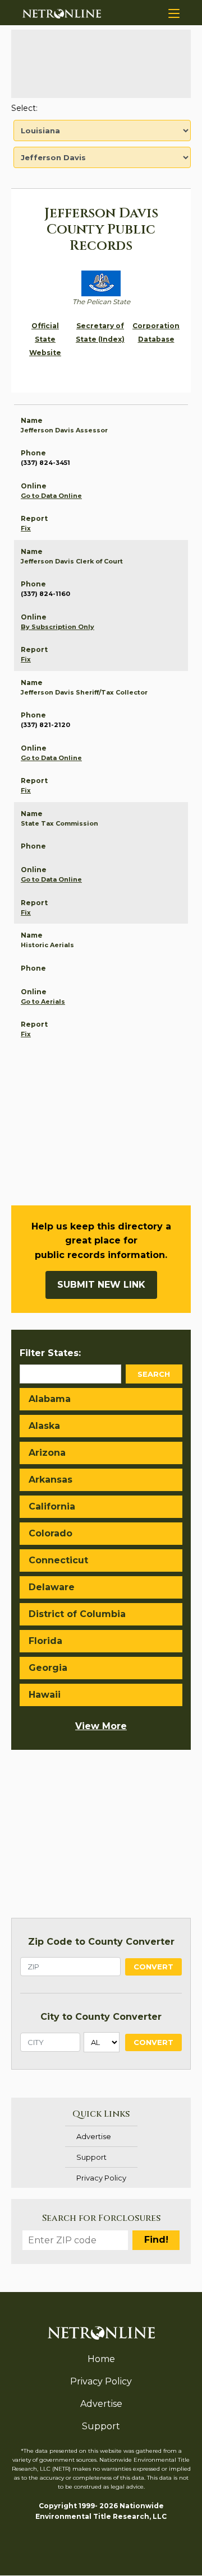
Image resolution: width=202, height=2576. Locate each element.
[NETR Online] (62, 13)
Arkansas (50, 1480)
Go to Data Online (51, 496)
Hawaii (45, 1695)
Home (101, 2359)
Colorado (50, 1533)
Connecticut (58, 1560)
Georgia (48, 1668)
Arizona (47, 1453)
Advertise (94, 2136)
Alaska (44, 1426)
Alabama (50, 1399)
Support (91, 2157)
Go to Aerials (43, 1001)
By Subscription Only (58, 627)
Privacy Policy (101, 2178)
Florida (45, 1641)
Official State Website (45, 339)
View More (101, 1726)
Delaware (52, 1587)
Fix (26, 528)
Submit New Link (101, 1285)
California (52, 1506)
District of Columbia (77, 1614)
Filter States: (50, 1353)
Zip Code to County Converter (101, 1942)
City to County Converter (101, 2017)
